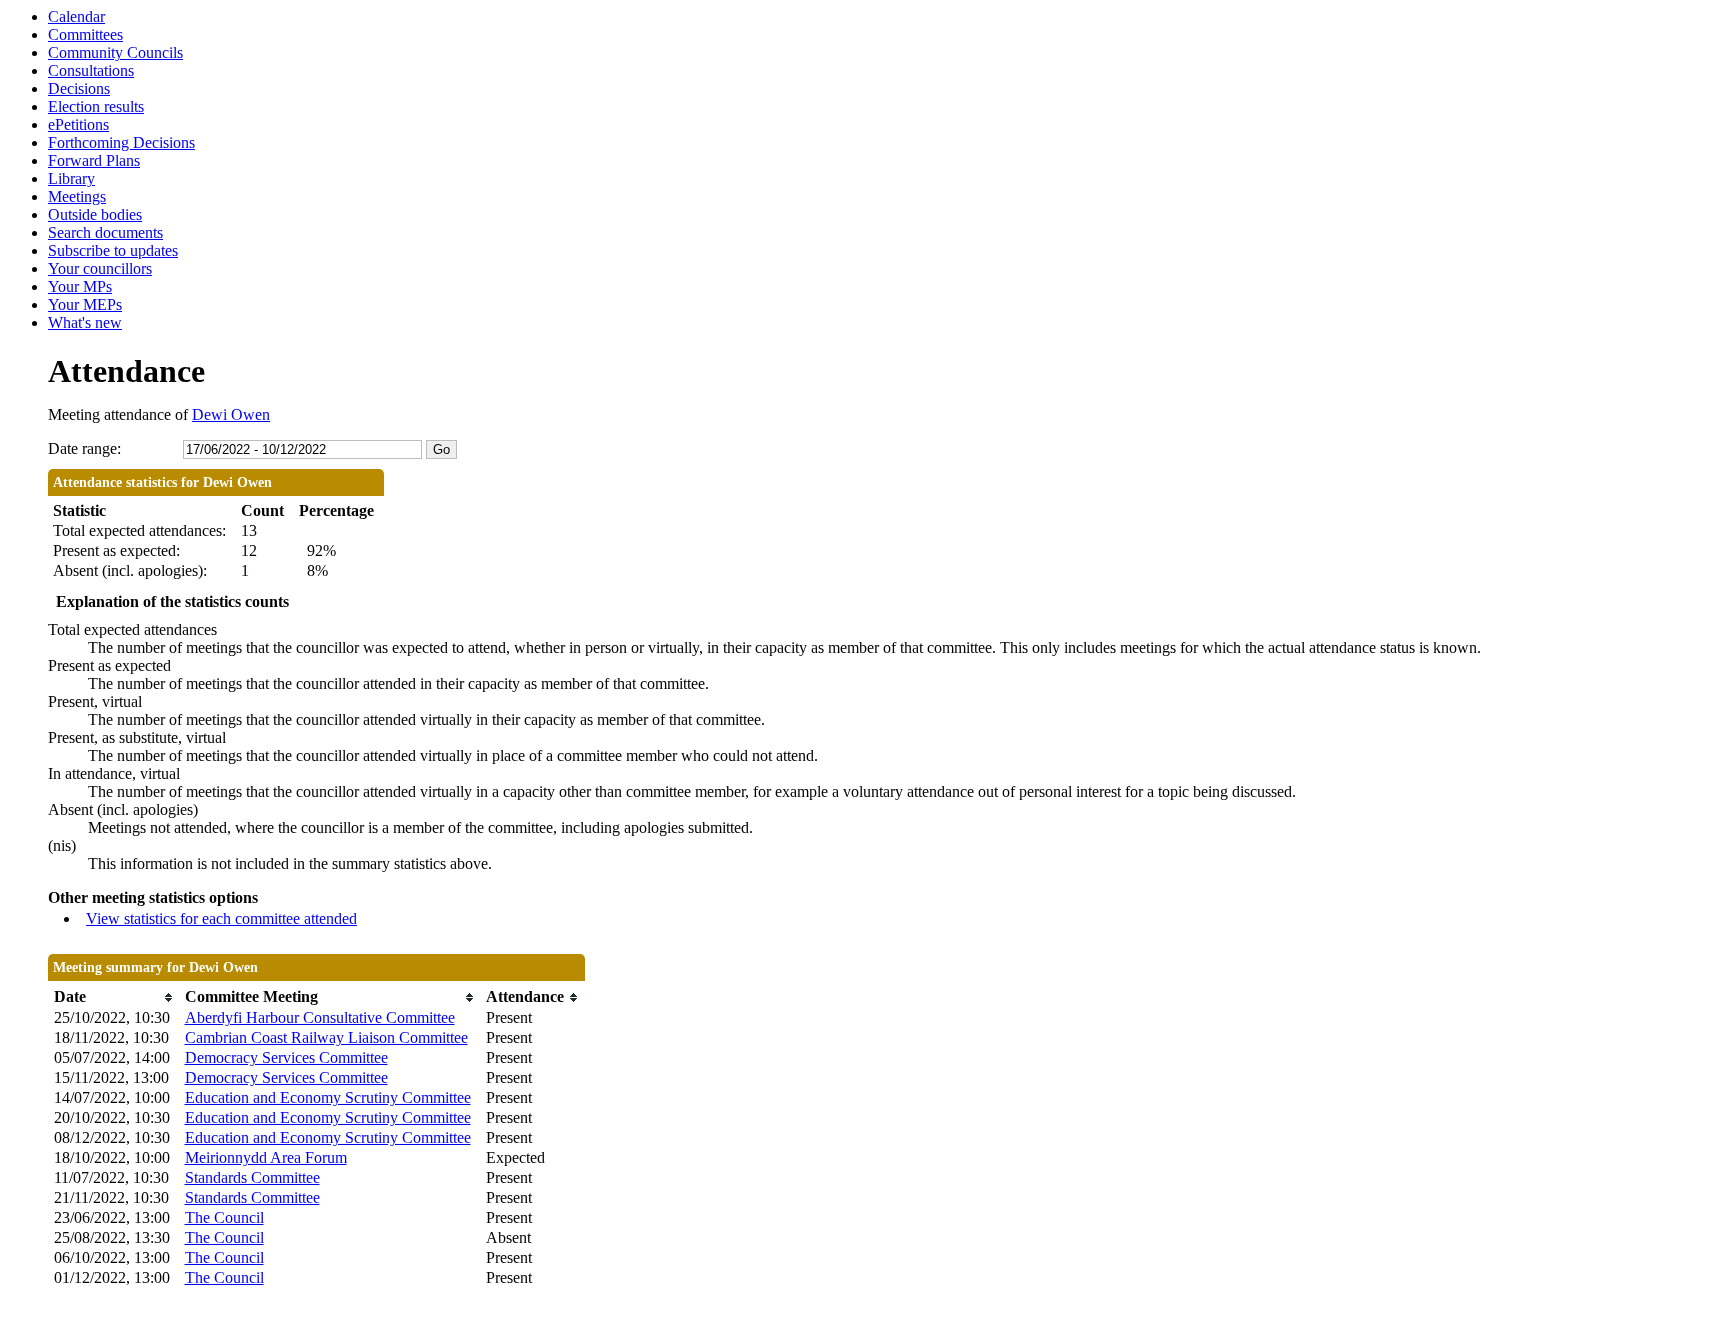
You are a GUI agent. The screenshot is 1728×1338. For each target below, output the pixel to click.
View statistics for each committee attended (221, 918)
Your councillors (100, 268)
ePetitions (78, 124)
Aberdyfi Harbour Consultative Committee (320, 1017)
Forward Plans (94, 160)
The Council (224, 1217)
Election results (96, 106)
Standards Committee (252, 1177)
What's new (85, 322)
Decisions (79, 88)
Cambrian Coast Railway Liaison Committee (326, 1037)
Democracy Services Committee (286, 1057)
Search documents (105, 232)
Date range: (84, 448)
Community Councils (115, 52)
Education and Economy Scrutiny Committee (328, 1097)
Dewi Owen (231, 414)
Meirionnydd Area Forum (266, 1157)
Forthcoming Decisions (121, 142)
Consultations (91, 70)
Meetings (77, 196)
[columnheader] (114, 997)
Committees (85, 34)
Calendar (76, 16)
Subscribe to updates (113, 250)
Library (71, 178)
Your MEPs (85, 304)
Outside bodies (95, 214)
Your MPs (80, 286)
